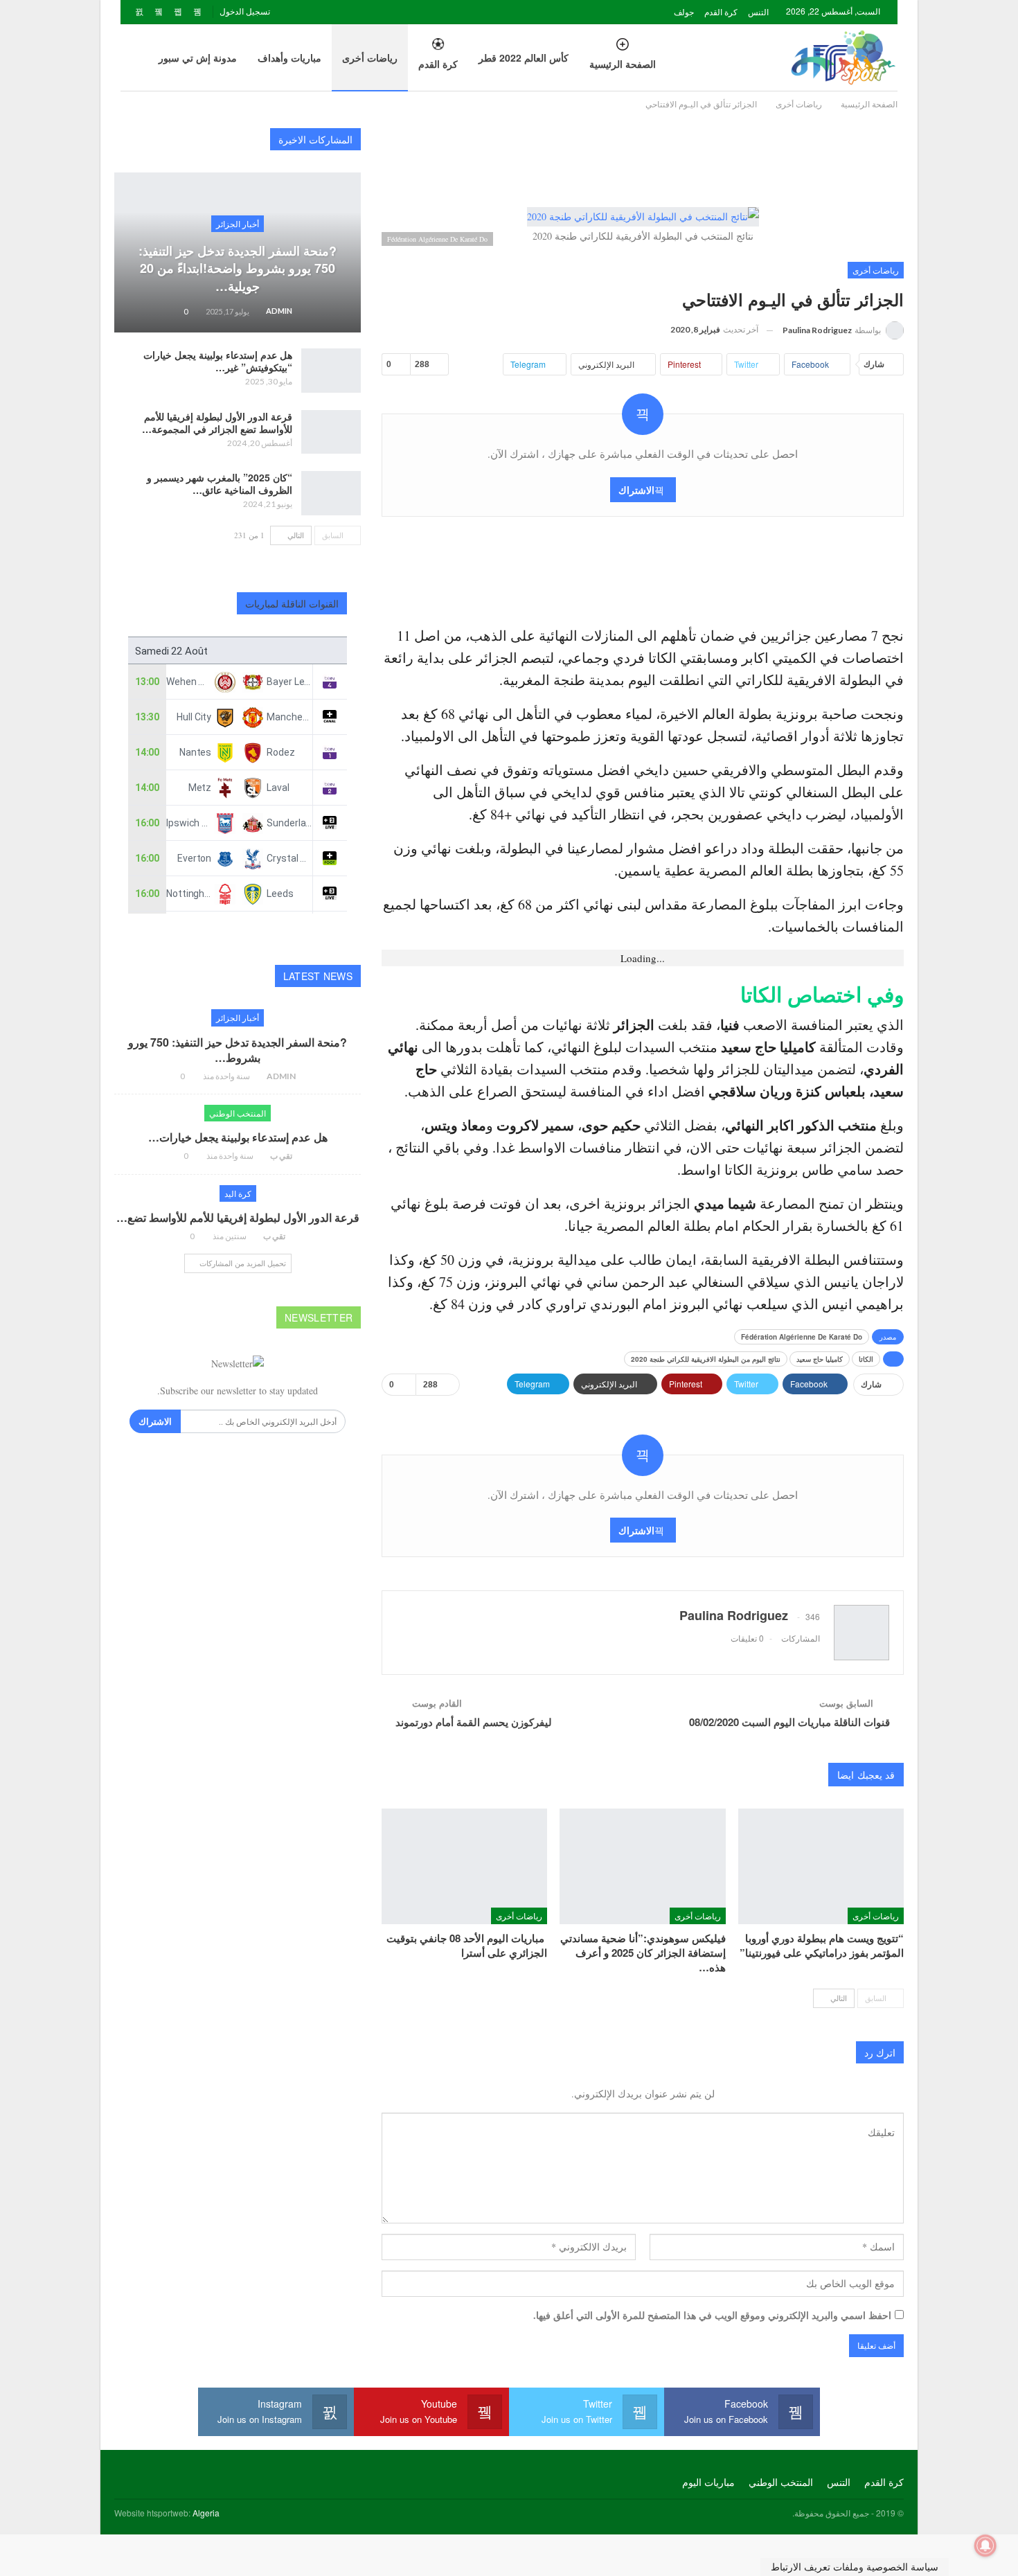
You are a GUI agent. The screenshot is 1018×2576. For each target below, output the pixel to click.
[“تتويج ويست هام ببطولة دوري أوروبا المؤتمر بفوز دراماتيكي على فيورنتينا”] (821, 1866)
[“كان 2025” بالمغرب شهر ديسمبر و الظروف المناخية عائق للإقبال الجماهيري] (331, 493)
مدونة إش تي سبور (198, 57)
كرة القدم (721, 11)
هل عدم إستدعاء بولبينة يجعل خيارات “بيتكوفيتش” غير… (218, 361)
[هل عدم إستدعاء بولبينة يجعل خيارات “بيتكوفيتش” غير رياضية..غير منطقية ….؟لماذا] (331, 371)
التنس (758, 11)
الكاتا (866, 1359)
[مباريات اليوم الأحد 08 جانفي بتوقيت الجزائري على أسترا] (464, 1866)
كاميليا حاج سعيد (820, 1359)
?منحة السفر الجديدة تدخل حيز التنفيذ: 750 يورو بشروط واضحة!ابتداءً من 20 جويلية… (238, 268)
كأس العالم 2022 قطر (524, 57)
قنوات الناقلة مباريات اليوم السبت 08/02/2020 (789, 1722)
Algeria (206, 2513)
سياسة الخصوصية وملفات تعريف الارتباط (855, 2567)
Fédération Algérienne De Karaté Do (802, 1337)
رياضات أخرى (370, 57)
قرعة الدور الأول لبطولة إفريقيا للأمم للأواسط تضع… (238, 1217)
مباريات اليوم (708, 2482)
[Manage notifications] (985, 2546)
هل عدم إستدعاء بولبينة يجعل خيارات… (238, 1137)
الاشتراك (636, 490)
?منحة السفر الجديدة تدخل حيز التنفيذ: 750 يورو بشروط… (238, 1050)
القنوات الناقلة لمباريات (292, 603)
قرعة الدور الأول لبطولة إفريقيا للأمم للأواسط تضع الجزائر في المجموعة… (217, 423)
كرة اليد (238, 1193)
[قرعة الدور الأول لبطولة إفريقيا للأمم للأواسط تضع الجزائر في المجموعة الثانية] (331, 432)
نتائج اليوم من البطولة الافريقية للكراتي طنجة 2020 (706, 1359)
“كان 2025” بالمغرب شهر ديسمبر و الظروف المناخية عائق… (220, 483)
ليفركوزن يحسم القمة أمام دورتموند (474, 1722)
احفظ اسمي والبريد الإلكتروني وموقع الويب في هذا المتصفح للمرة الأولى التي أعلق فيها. (712, 2315)
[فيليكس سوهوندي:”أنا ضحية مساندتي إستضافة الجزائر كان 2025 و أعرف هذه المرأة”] (642, 1866)
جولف (684, 11)
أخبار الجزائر (238, 223)
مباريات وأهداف (289, 57)
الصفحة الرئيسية (623, 64)
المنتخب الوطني (238, 1113)
